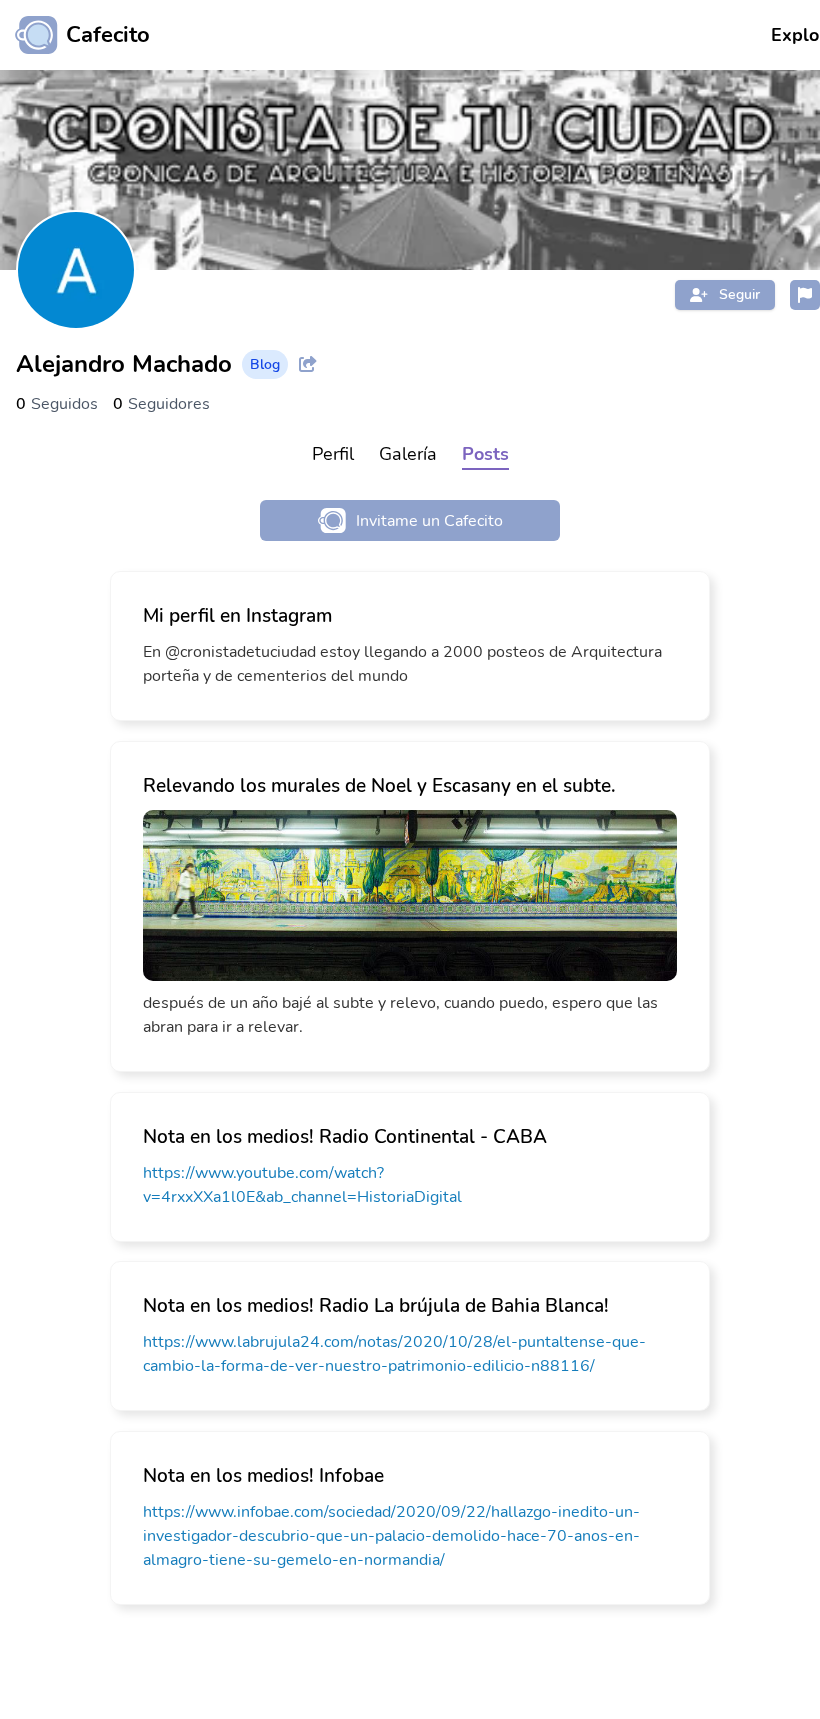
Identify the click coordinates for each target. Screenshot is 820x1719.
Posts (485, 454)
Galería (408, 454)
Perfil (333, 454)
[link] (410, 646)
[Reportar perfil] (805, 295)
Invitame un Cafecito (429, 521)
